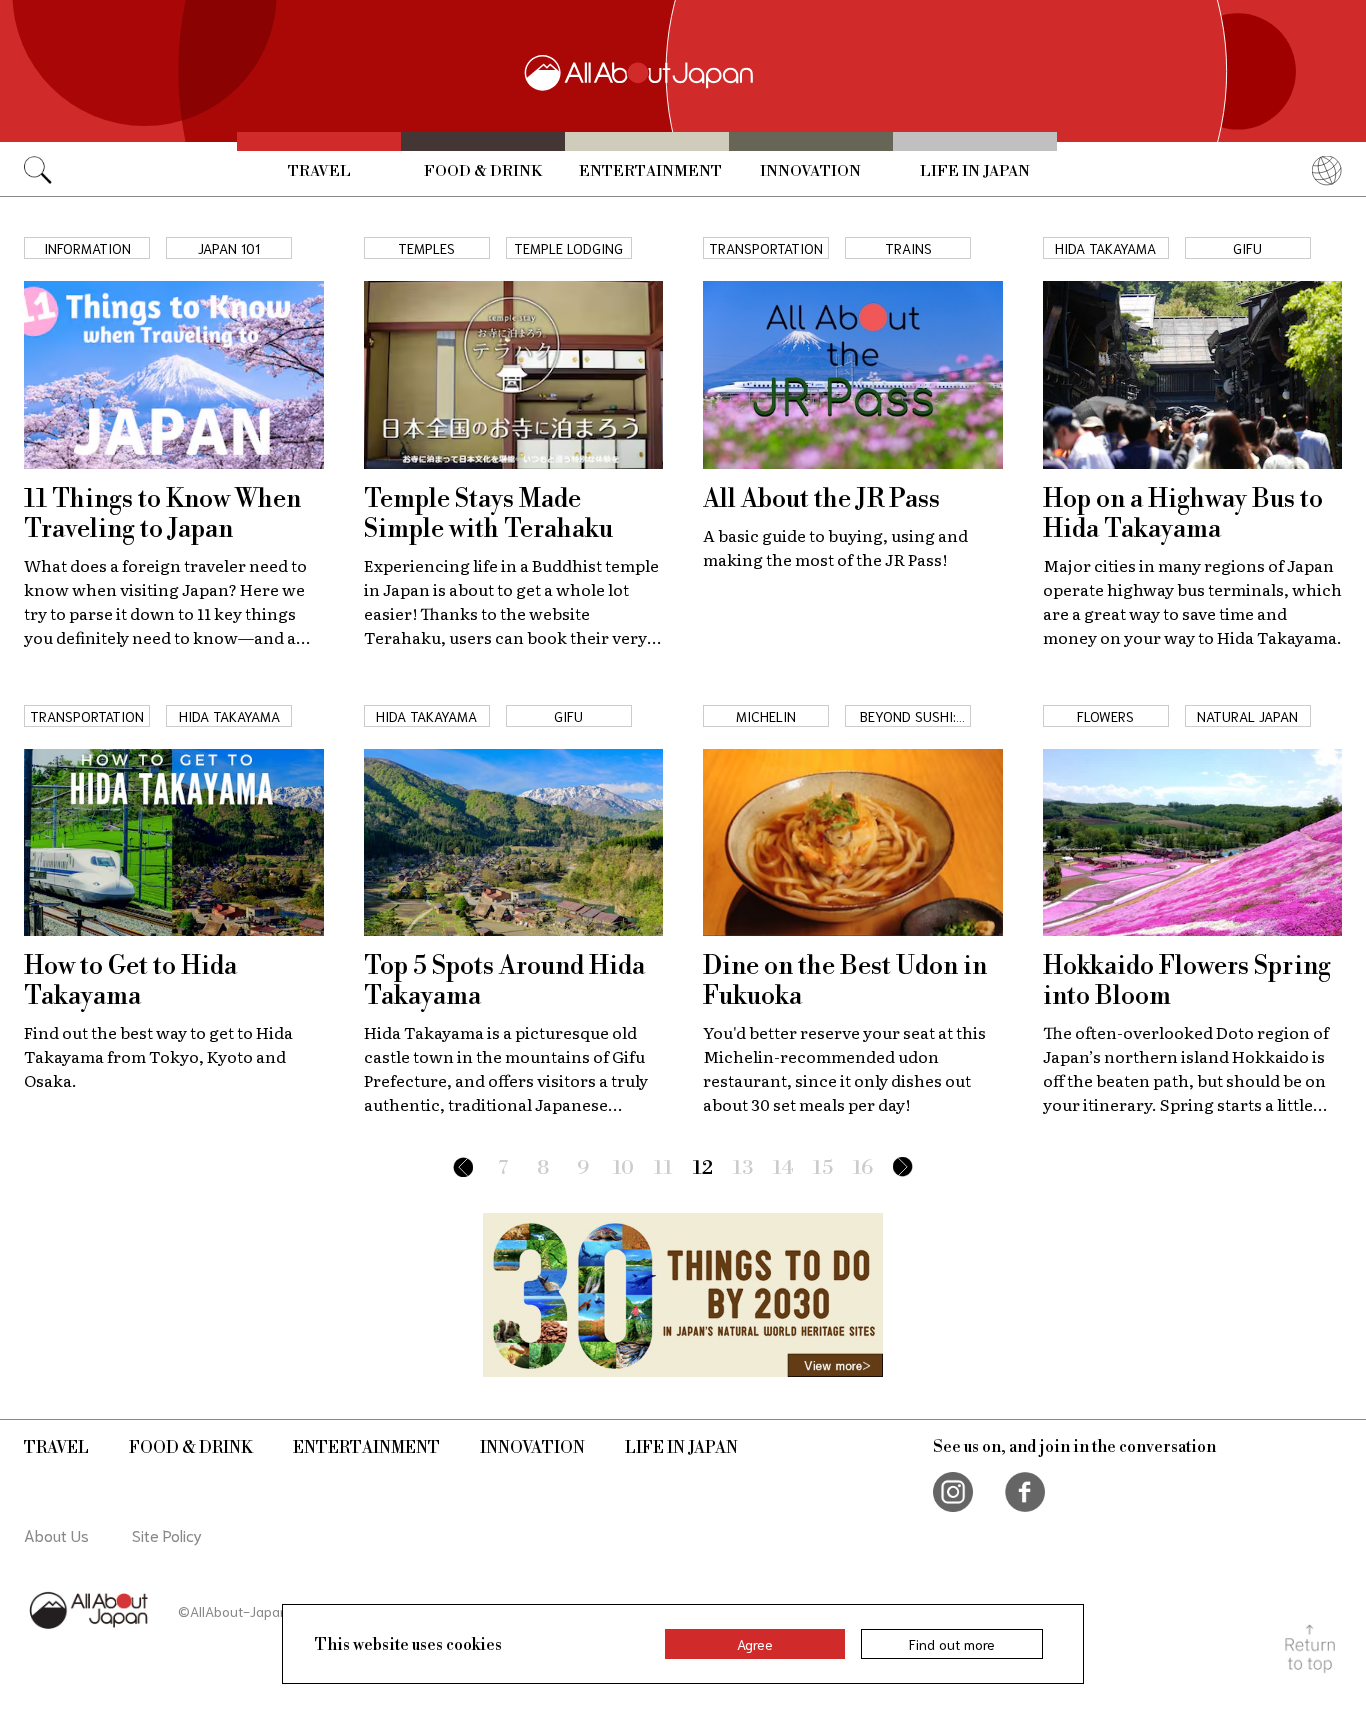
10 (623, 1168)
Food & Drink (483, 171)
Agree (755, 1644)
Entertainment (650, 171)
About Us (56, 1534)
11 (663, 1168)
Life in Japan (975, 171)
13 (743, 1168)
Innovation (810, 171)
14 (783, 1168)
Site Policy (167, 1534)
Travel (319, 171)
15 (823, 1168)
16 (863, 1168)
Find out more (952, 1644)
